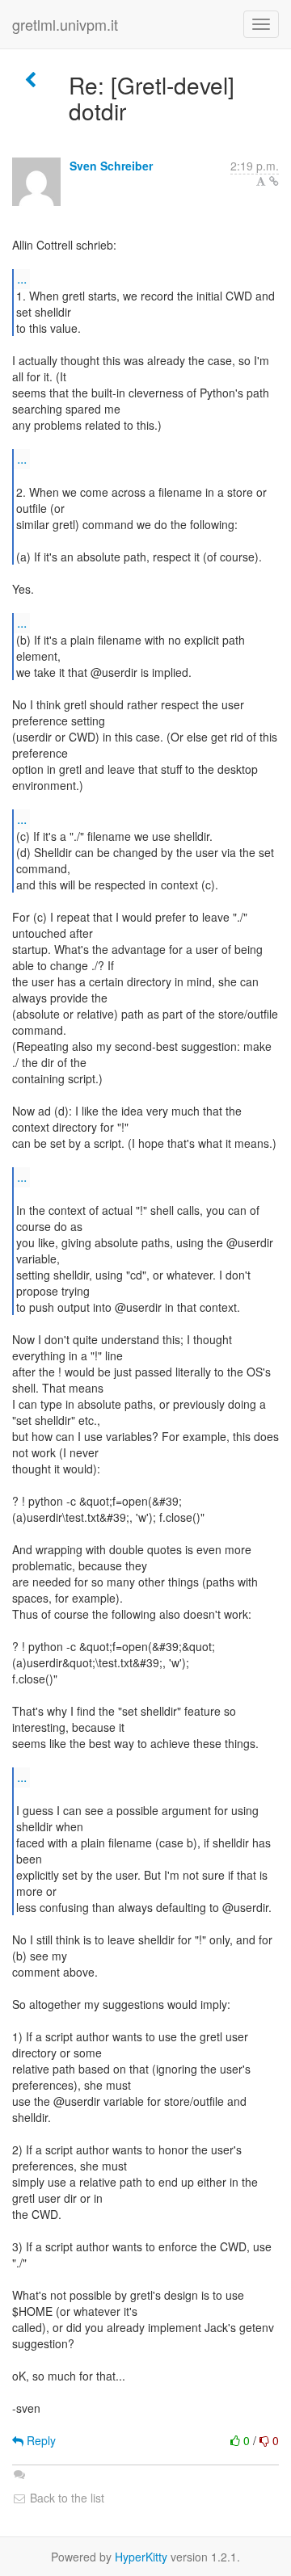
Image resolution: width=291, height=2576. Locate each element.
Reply (40, 2440)
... (22, 278)
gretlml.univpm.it (65, 24)
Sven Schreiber (111, 166)
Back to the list (65, 2498)
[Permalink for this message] (274, 181)
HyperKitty (141, 2557)
